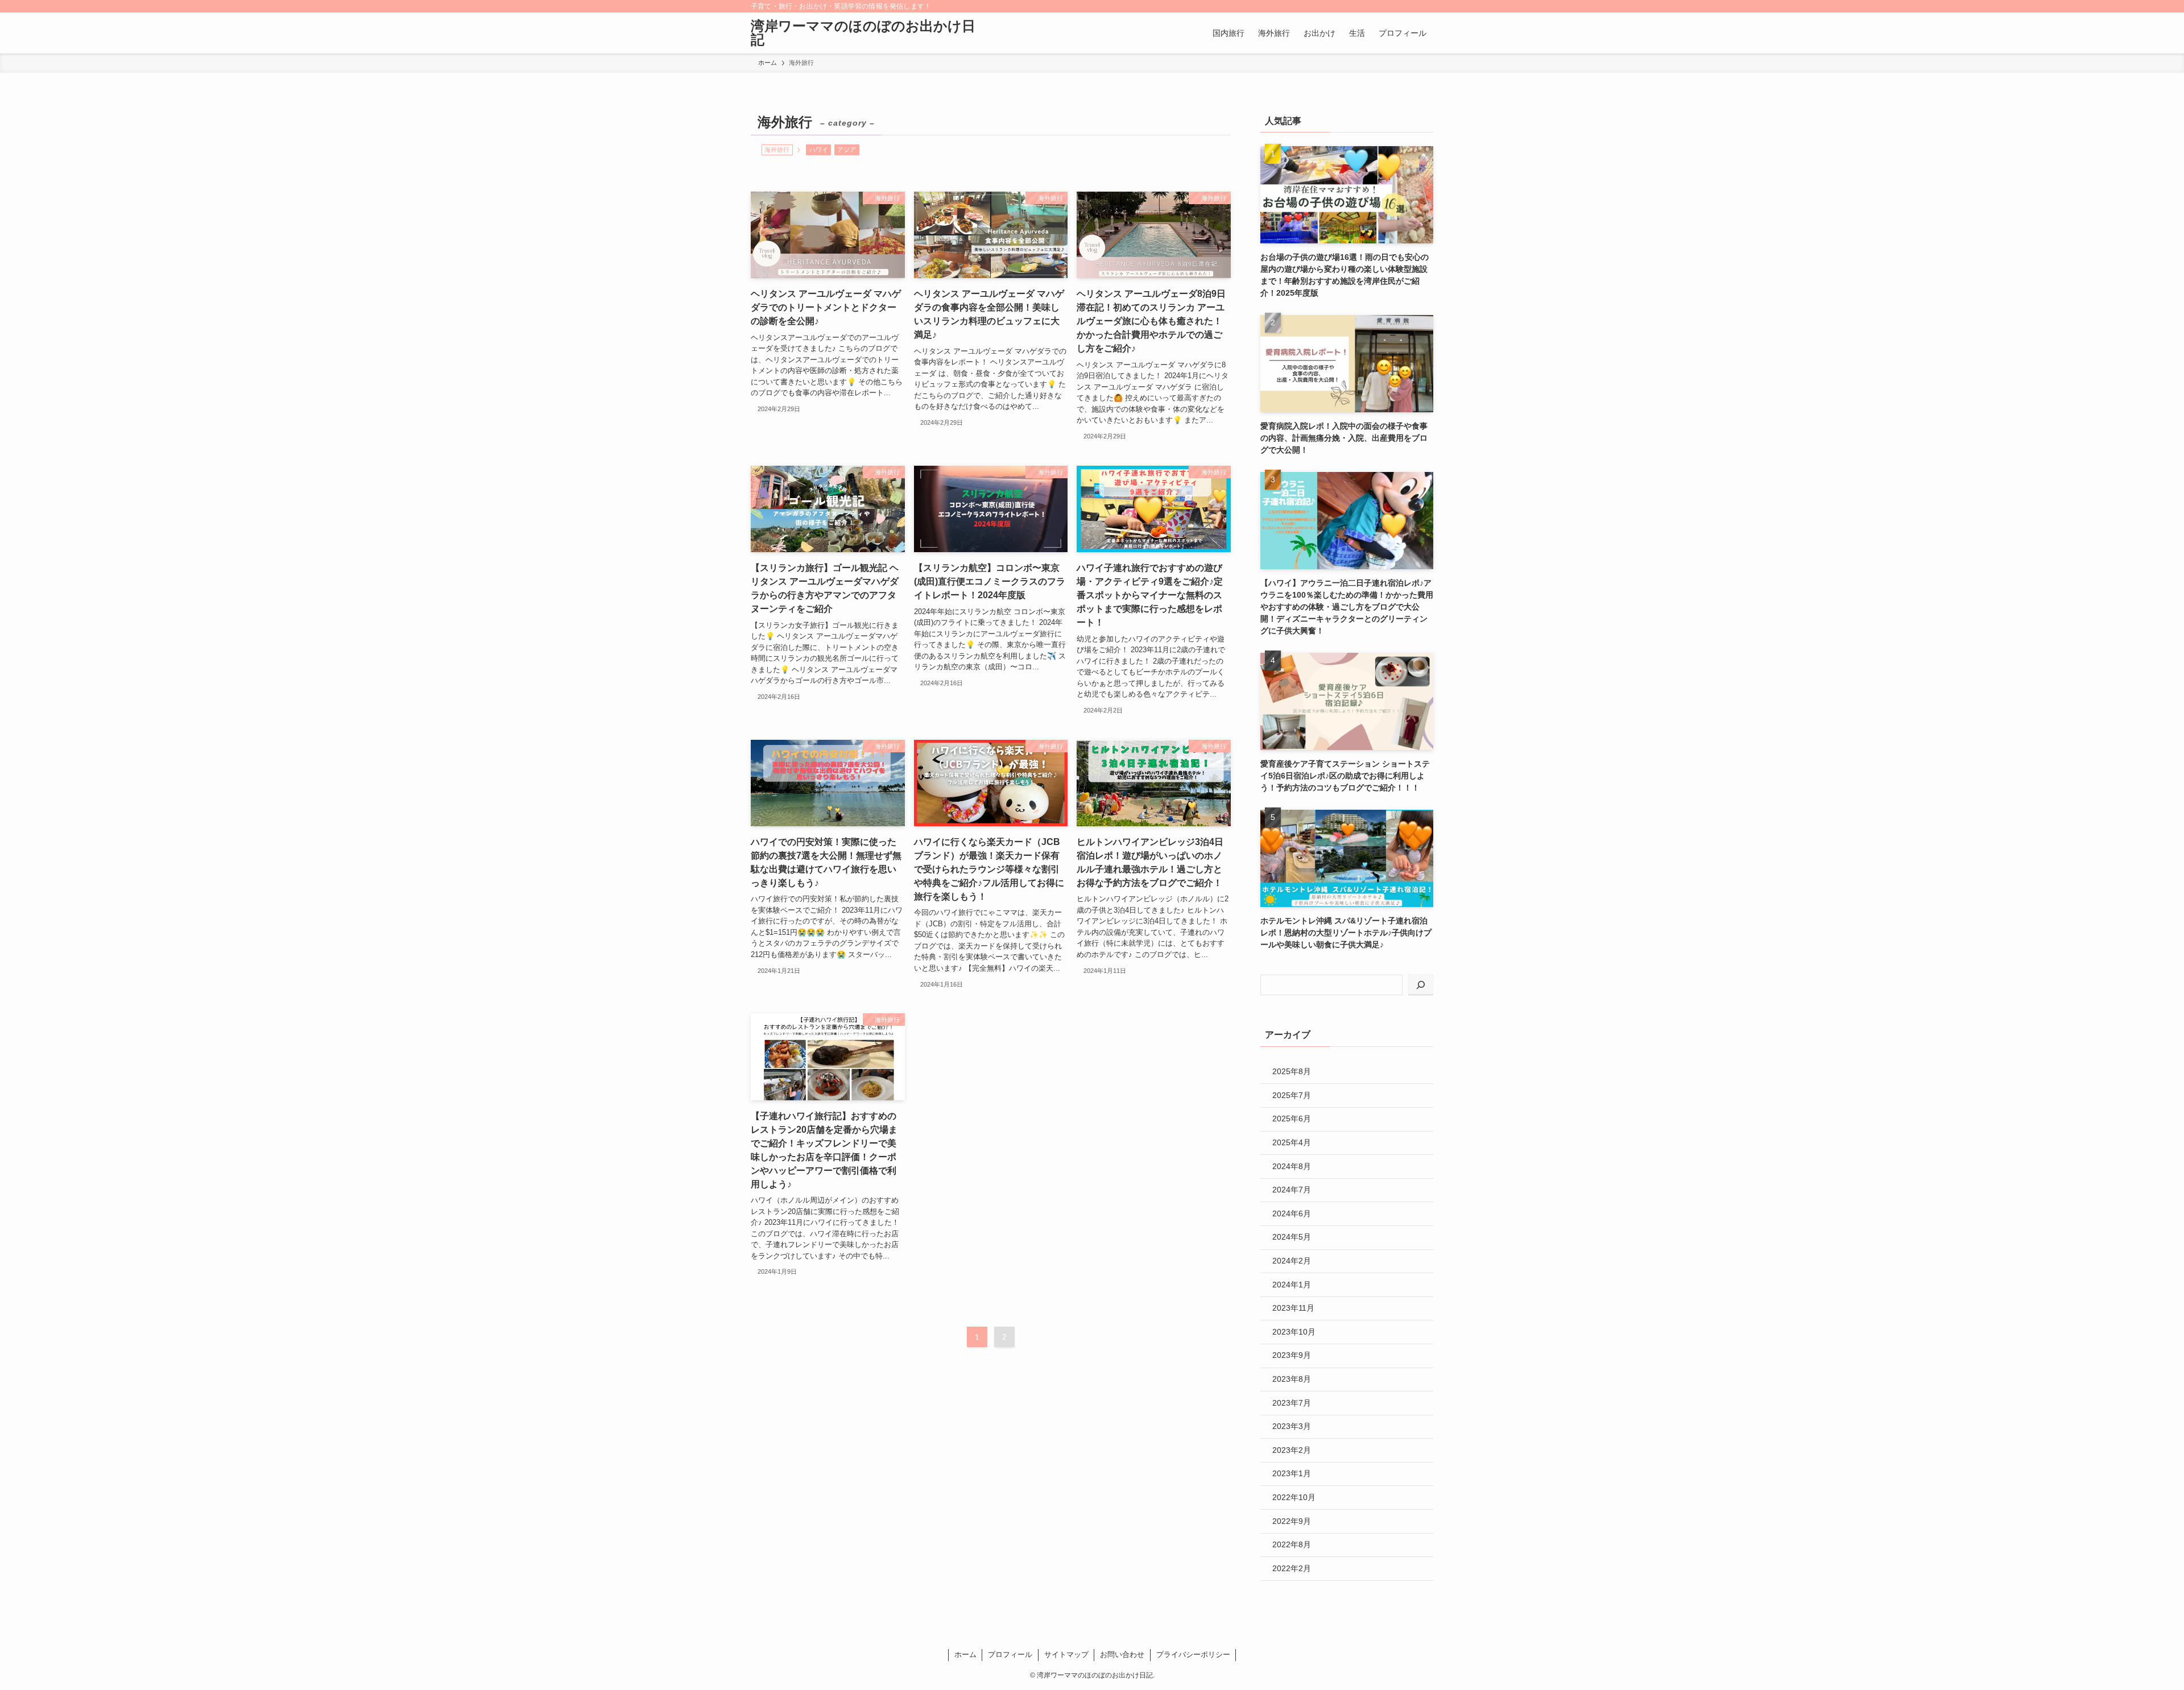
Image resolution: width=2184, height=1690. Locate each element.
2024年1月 (1292, 1285)
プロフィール (1010, 1654)
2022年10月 (1294, 1497)
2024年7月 (1292, 1190)
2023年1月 (1292, 1473)
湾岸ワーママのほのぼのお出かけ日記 (863, 33)
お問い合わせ (1122, 1654)
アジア (847, 150)
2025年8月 (1292, 1071)
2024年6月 (1292, 1213)
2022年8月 (1292, 1544)
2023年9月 (1292, 1355)
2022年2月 (1292, 1568)
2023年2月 (1292, 1450)
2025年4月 (1292, 1142)
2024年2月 (1292, 1261)
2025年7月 (1292, 1095)
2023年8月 (1292, 1379)
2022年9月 (1292, 1521)
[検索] (1426, 6)
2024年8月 (1292, 1166)
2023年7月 (1292, 1403)
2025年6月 (1292, 1119)
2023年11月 (1293, 1308)
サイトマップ (1066, 1654)
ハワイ (819, 150)
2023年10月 (1294, 1332)
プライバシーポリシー (1193, 1654)
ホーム (965, 1654)
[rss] (1411, 6)
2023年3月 (1292, 1426)
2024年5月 (1292, 1237)
